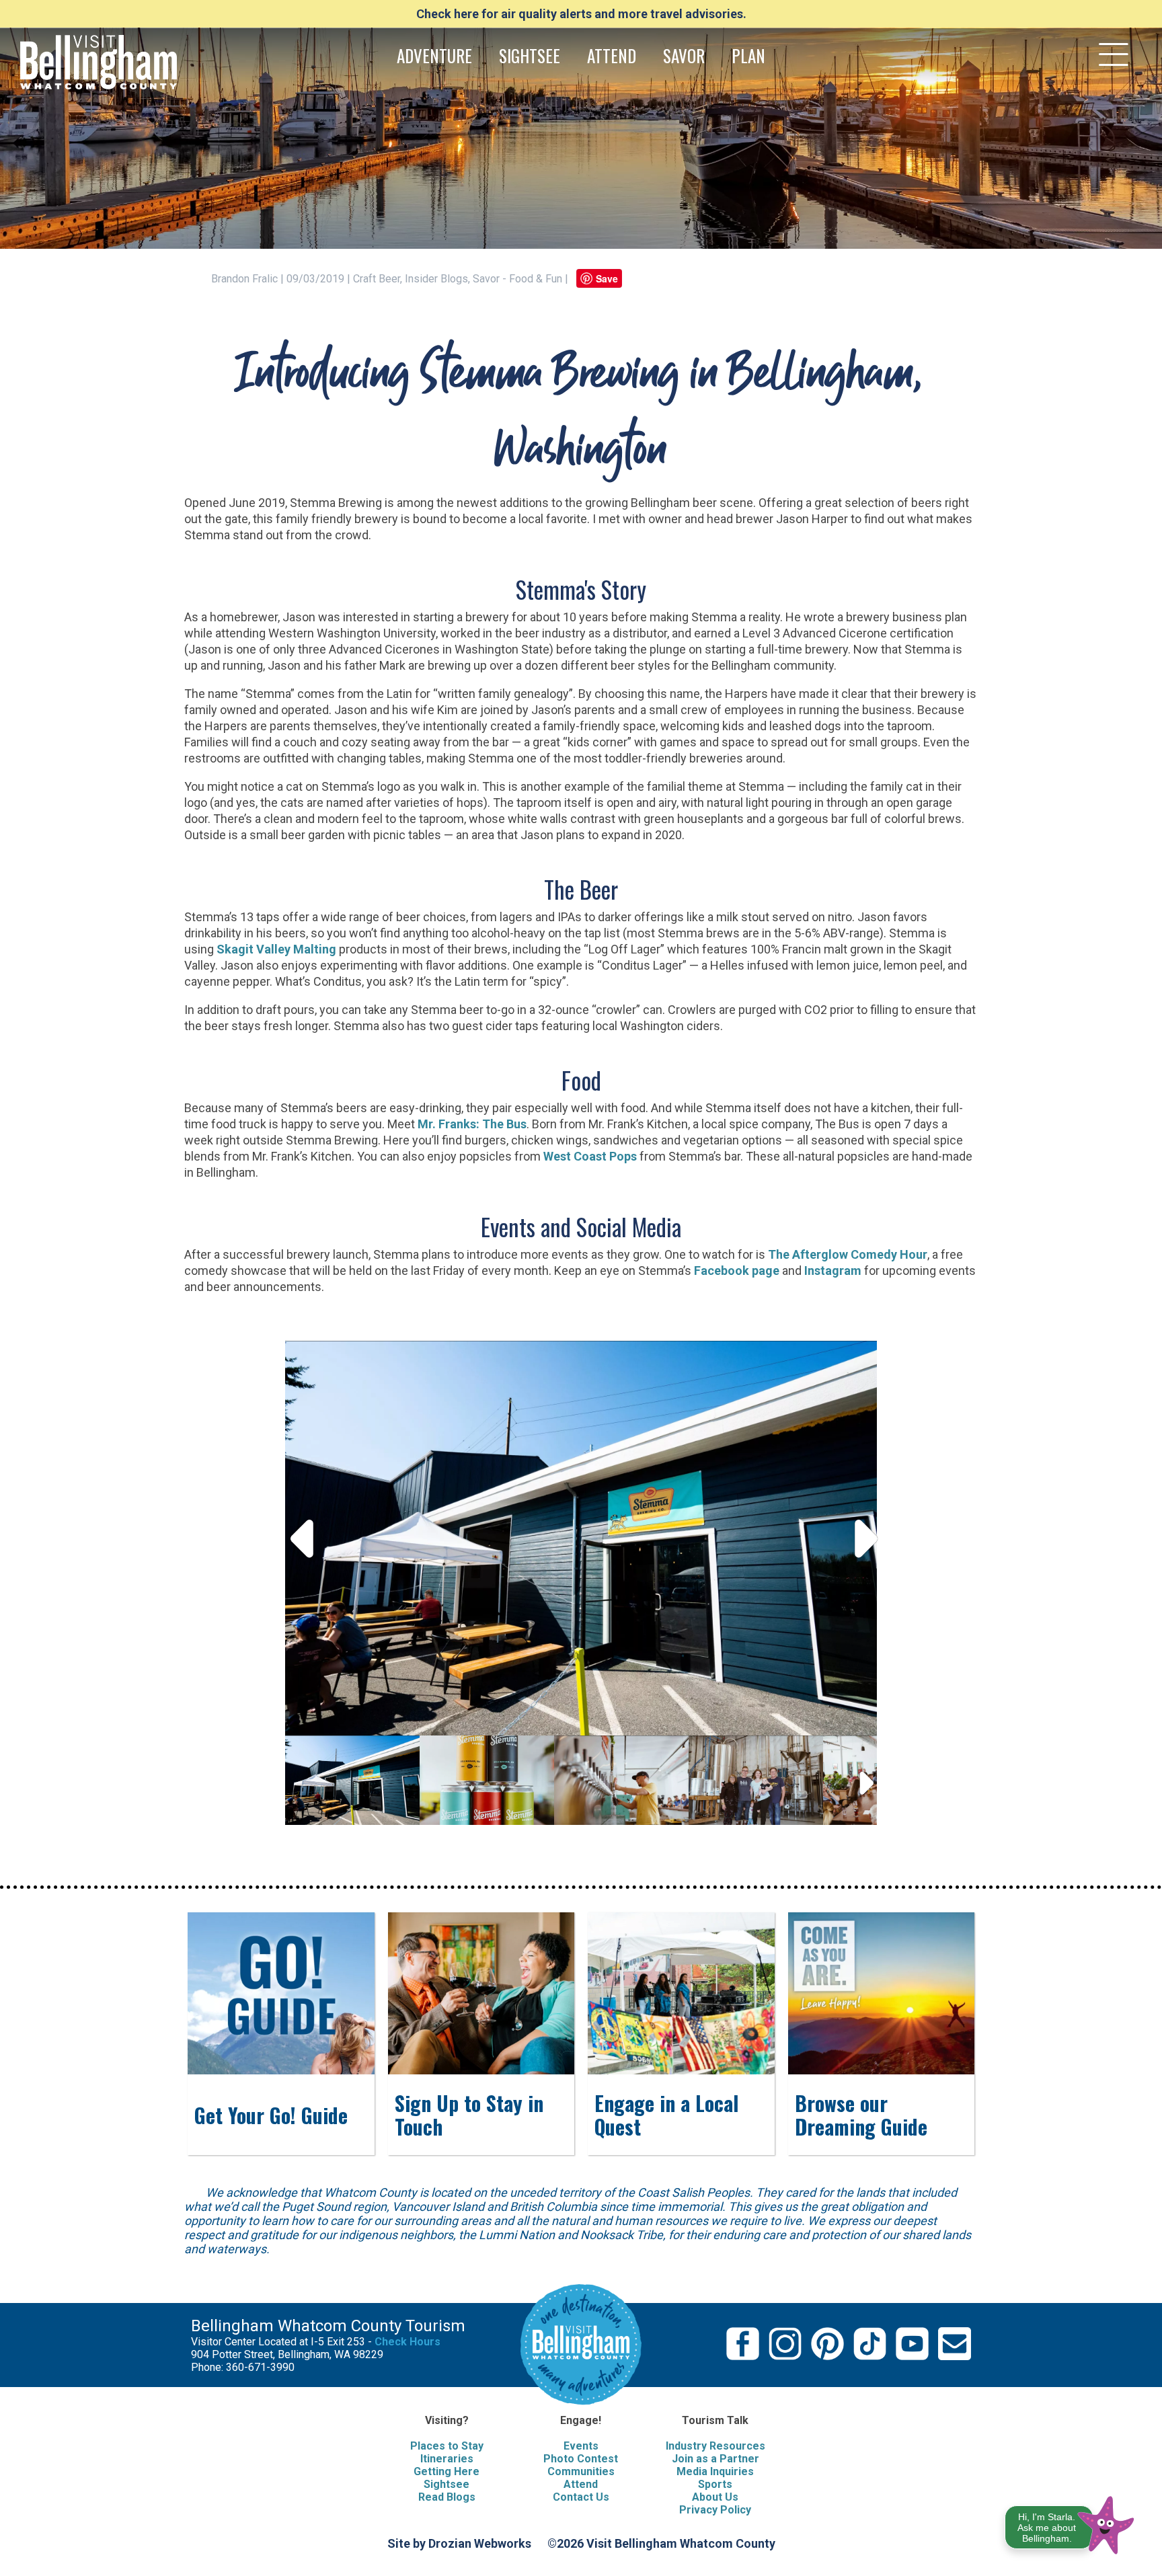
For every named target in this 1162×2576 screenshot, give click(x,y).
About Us (715, 2497)
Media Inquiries (715, 2471)
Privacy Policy (715, 2510)
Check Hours (408, 2342)
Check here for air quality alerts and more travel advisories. (581, 14)
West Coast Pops (590, 1156)
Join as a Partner (715, 2459)
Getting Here (447, 2471)
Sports (715, 2484)
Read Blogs (447, 2497)
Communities (581, 2471)
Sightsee (447, 2484)
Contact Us (581, 2497)
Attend (581, 2484)
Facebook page (737, 1271)
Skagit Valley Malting (276, 949)
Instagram (833, 1271)
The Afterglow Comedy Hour (848, 1254)
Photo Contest (581, 2459)
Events (581, 2446)
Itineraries (447, 2459)
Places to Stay (447, 2446)
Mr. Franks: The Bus (472, 1124)
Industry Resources (715, 2446)
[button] (1070, 2523)
